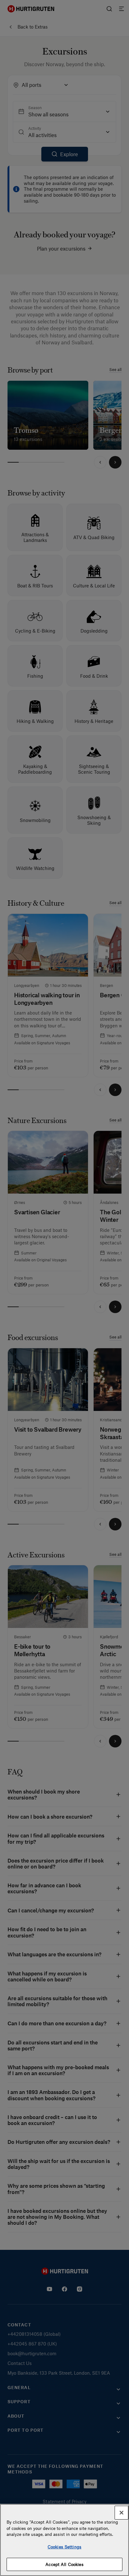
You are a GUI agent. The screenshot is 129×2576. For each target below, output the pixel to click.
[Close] (121, 2513)
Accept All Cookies (64, 2564)
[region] (64, 2540)
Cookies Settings (64, 2547)
